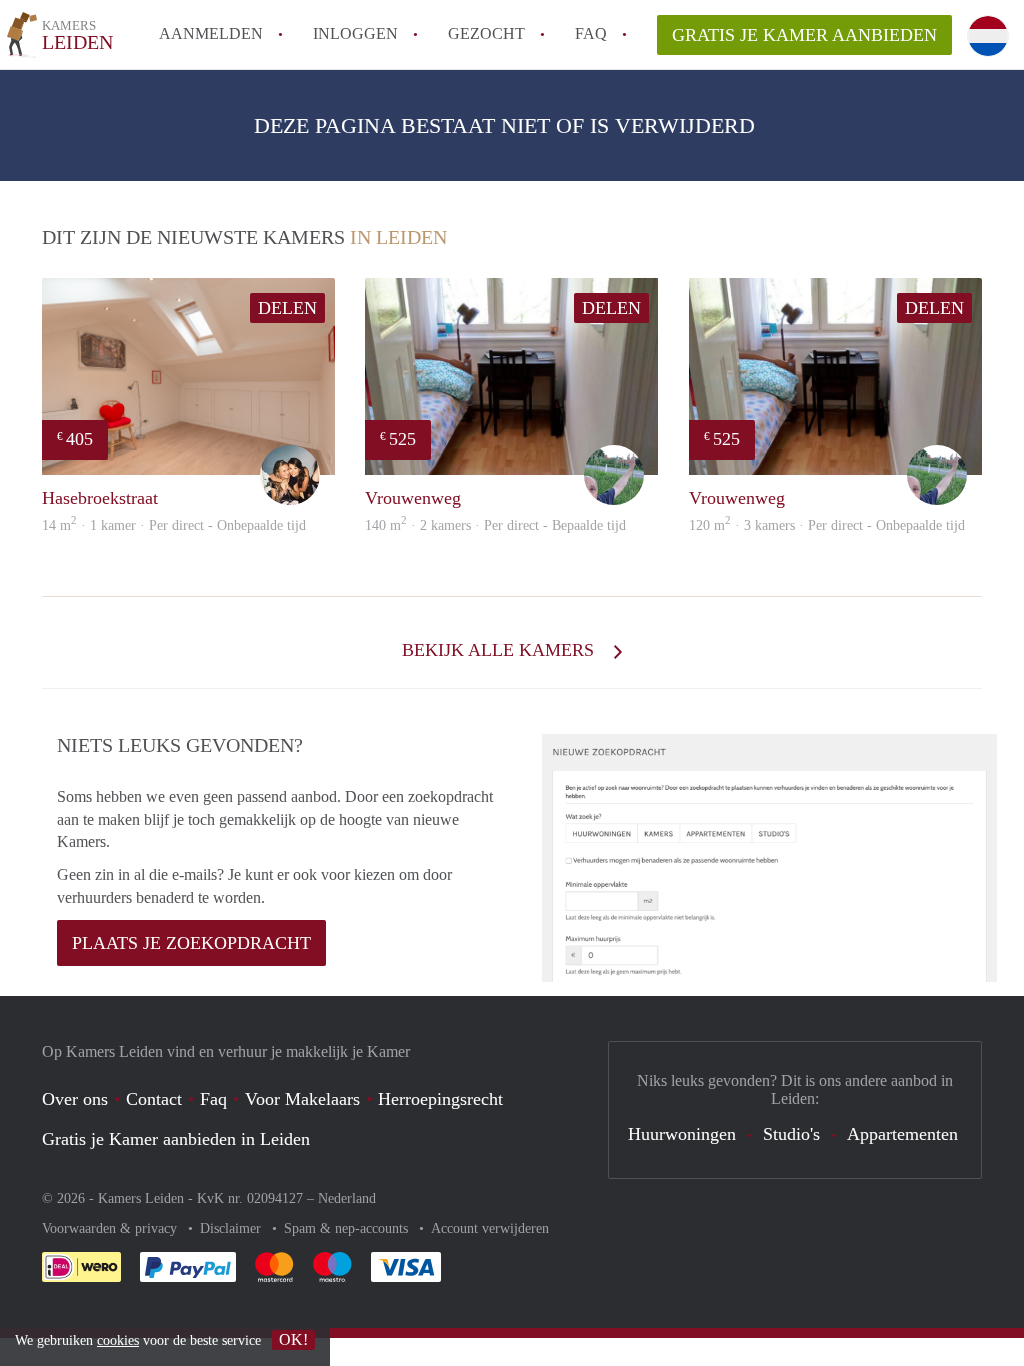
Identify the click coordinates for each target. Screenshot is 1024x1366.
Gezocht (486, 33)
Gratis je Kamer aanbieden (804, 35)
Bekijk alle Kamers (500, 650)
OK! (293, 1339)
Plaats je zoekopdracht (191, 943)
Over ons (75, 1099)
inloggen (355, 33)
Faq (213, 1099)
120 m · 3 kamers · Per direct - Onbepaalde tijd (827, 525)
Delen (287, 308)
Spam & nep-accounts (348, 1228)
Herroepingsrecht (440, 1099)
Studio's (791, 1134)
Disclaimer (232, 1228)
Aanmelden (211, 33)
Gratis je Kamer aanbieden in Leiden (176, 1139)
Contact (154, 1099)
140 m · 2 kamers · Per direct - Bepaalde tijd (495, 525)
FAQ (591, 33)
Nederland (347, 1198)
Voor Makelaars (302, 1099)
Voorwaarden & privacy (111, 1228)
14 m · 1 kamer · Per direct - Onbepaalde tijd (174, 525)
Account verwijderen (490, 1228)
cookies (118, 1340)
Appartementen (902, 1134)
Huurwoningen (682, 1134)
